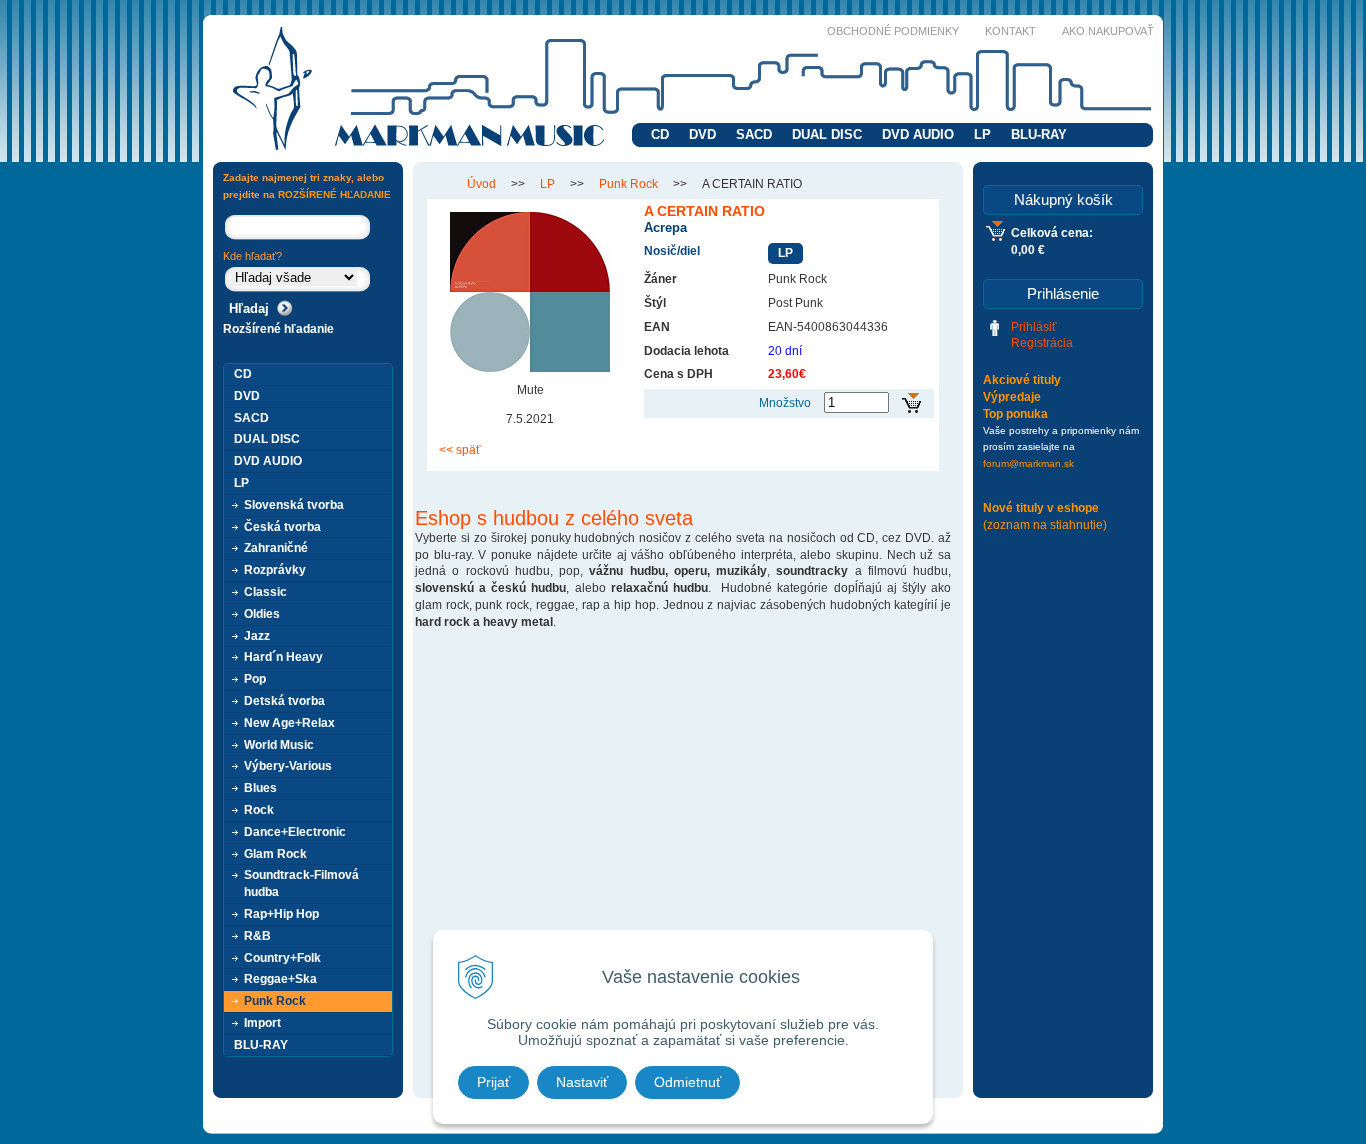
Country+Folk (282, 958)
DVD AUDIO (918, 134)
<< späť (460, 450)
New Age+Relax (289, 723)
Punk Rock (628, 184)
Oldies (262, 614)
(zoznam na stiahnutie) (1045, 525)
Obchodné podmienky (893, 31)
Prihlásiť (1034, 327)
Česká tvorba (282, 527)
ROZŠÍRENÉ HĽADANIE (334, 194)
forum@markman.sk (1028, 463)
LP (982, 134)
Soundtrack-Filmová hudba (301, 883)
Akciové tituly (1022, 380)
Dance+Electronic (295, 832)
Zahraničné (276, 548)
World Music (279, 745)
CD (660, 134)
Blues (260, 788)
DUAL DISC (827, 134)
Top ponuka (1015, 414)
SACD (754, 134)
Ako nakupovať (1108, 31)
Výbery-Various (288, 766)
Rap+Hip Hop (281, 914)
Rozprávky (275, 570)
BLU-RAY (1039, 134)
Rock (259, 810)
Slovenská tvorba (294, 505)
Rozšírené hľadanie (278, 329)
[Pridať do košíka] (911, 403)
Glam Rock (275, 854)
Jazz (257, 636)
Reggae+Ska (280, 979)
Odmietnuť (687, 1082)
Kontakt (1010, 31)
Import (262, 1023)
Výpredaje (1012, 397)
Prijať (493, 1082)
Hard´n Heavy (283, 657)
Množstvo (785, 403)
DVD (702, 134)
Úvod (481, 184)
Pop (255, 679)
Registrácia (1042, 343)
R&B (257, 936)
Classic (265, 592)
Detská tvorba (284, 701)
